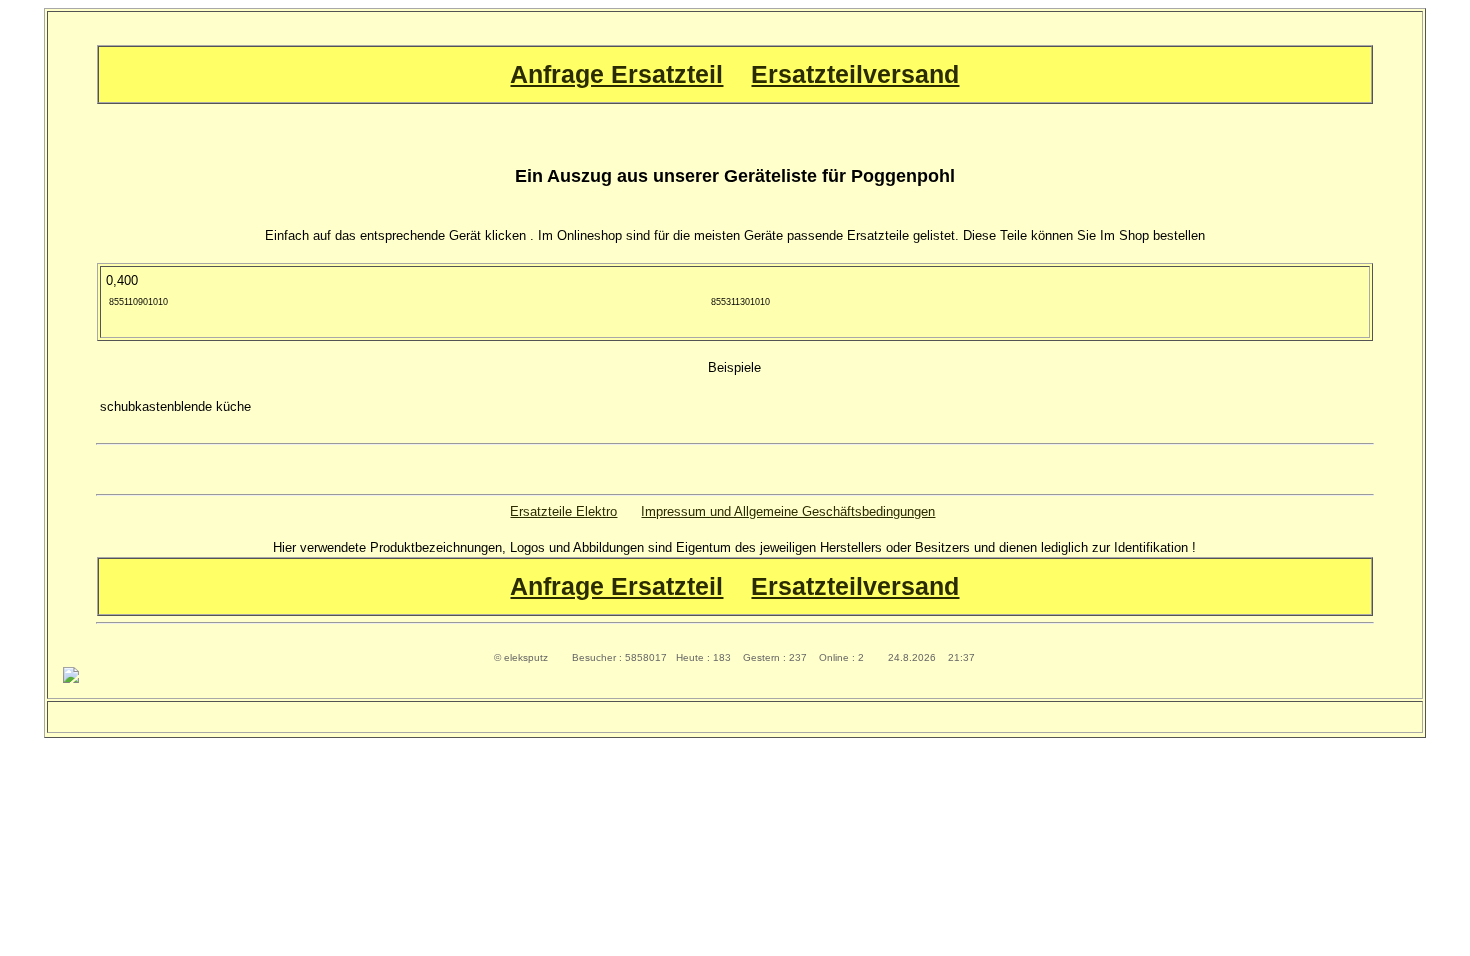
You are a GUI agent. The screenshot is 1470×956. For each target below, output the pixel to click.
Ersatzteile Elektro (563, 511)
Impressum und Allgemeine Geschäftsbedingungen (788, 511)
